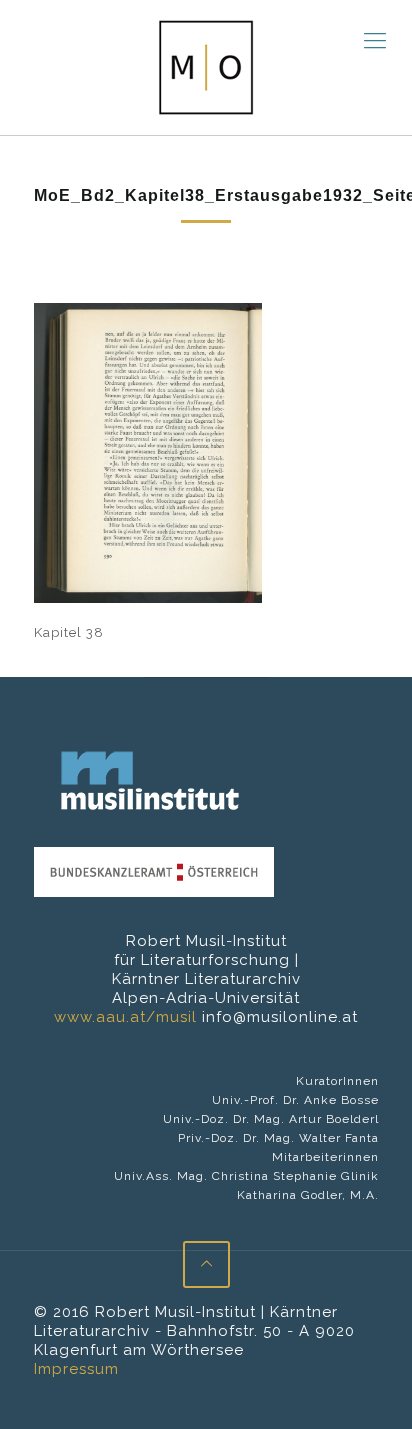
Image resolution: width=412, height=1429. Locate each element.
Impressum (76, 1369)
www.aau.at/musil (125, 1017)
